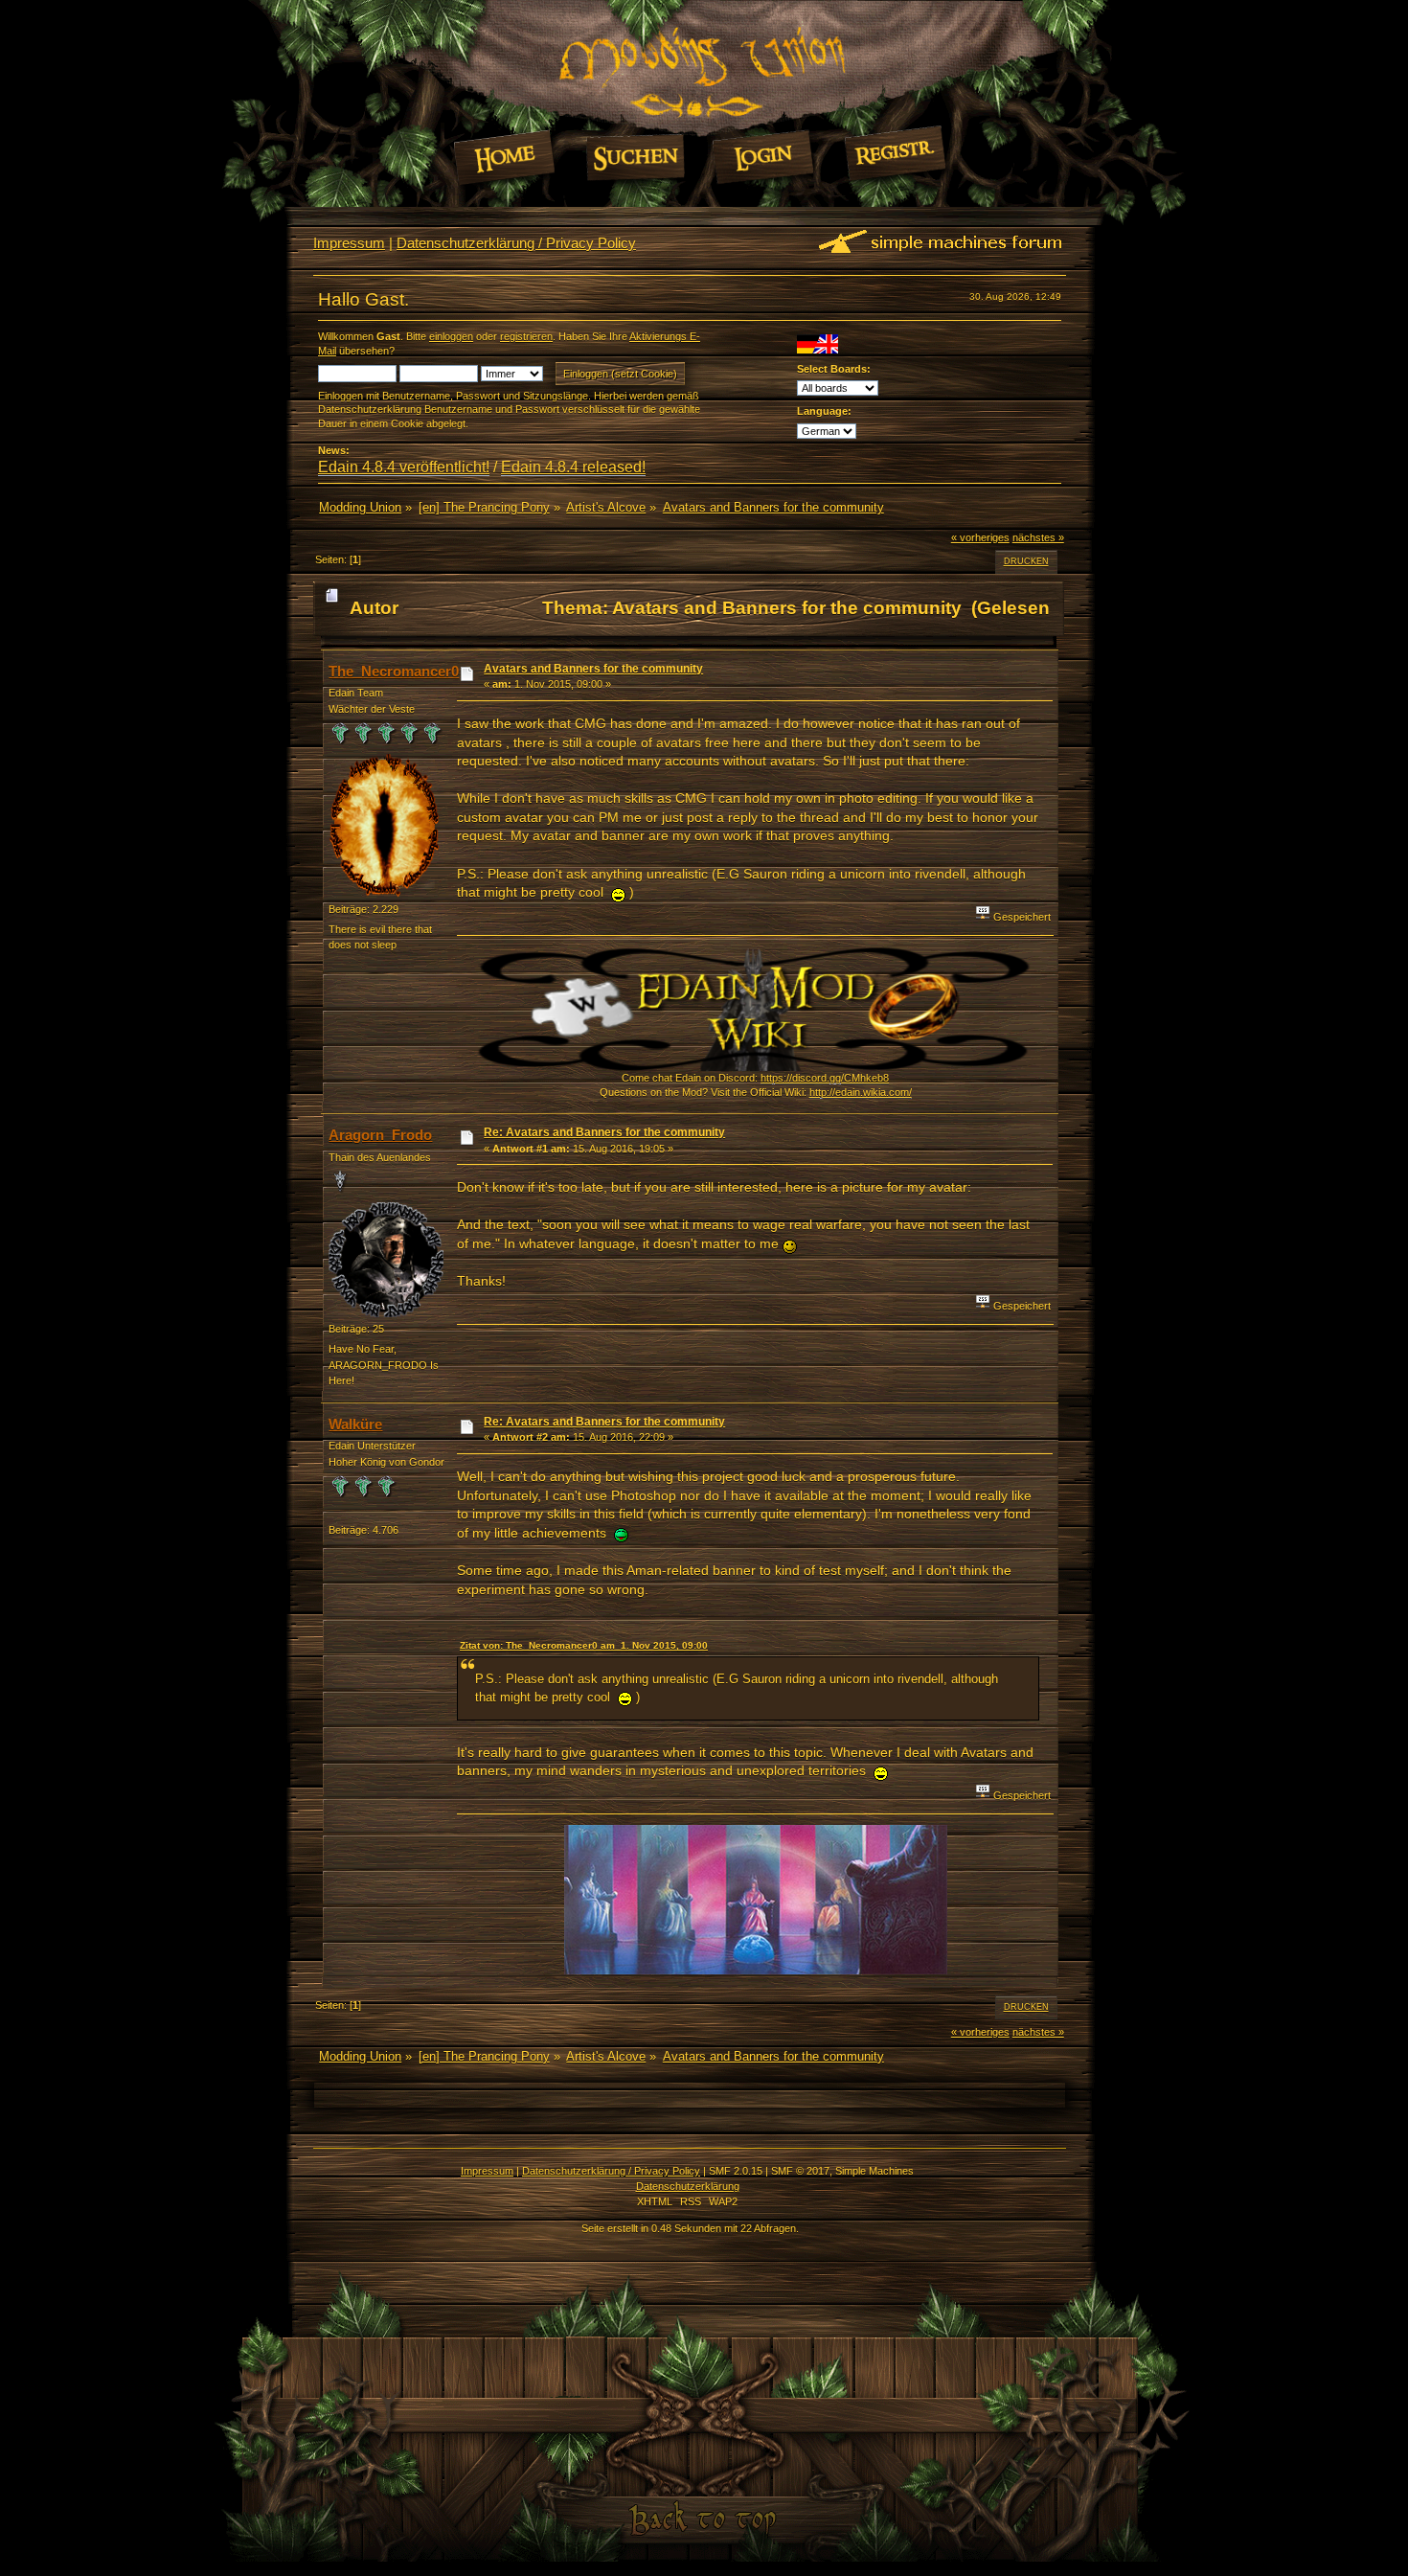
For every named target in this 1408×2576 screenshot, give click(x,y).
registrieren (526, 336)
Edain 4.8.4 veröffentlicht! (404, 467)
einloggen (451, 336)
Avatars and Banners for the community (593, 669)
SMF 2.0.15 (736, 2171)
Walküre (355, 1424)
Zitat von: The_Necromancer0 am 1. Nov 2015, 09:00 (584, 1645)
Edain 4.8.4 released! (573, 467)
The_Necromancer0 (394, 671)
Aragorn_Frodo (380, 1135)
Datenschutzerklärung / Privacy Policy (516, 243)
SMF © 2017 (800, 2171)
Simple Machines (874, 2171)
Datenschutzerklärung (688, 2186)
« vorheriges (980, 537)
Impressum (349, 243)
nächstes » (1038, 537)
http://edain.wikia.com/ (861, 1092)
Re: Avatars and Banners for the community (604, 1132)
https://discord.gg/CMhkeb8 (825, 1078)
